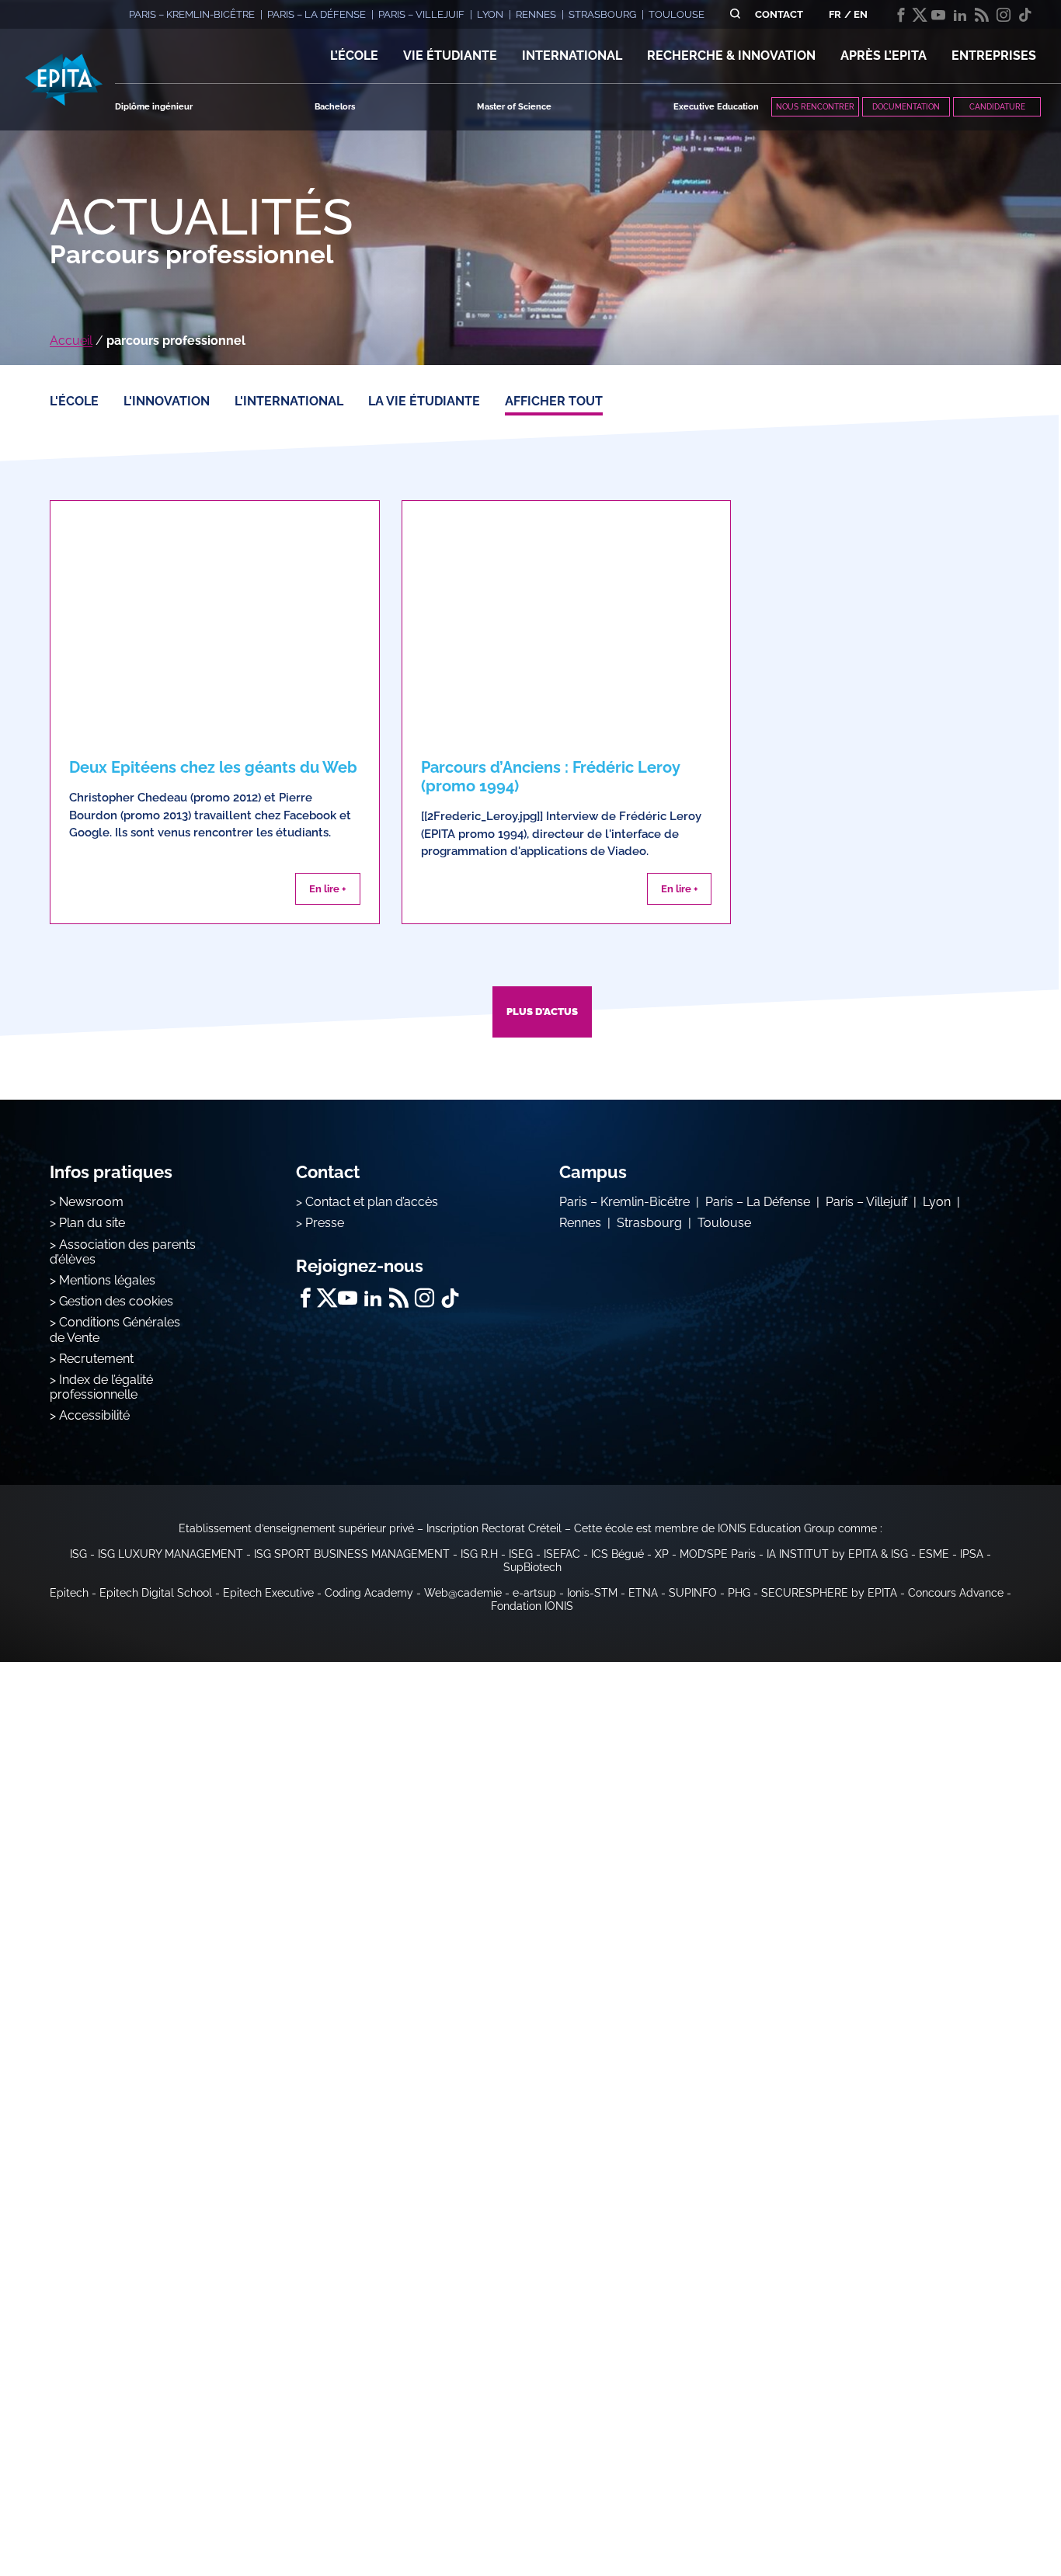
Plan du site (92, 1223)
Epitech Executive (268, 1593)
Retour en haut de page (983, 2514)
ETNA (643, 1593)
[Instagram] (1004, 15)
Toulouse (724, 1223)
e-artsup (534, 1593)
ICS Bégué (617, 1554)
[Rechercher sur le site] (735, 14)
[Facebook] (901, 15)
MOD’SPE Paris (718, 1554)
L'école (74, 401)
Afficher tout (554, 401)
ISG (78, 1554)
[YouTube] (938, 15)
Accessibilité (94, 1415)
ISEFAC (562, 1554)
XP (662, 1554)
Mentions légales (107, 1280)
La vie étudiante (424, 401)
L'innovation (167, 401)
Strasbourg (649, 1223)
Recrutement (96, 1359)
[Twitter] (920, 15)
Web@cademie (463, 1593)
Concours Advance (956, 1593)
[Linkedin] (960, 15)
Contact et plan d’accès (372, 1202)
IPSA (972, 1554)
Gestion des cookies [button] (116, 1301)
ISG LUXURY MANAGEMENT (170, 1554)
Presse (325, 1223)
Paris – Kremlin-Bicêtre (624, 1202)
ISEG (521, 1554)
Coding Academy (369, 1593)
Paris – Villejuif (866, 1202)
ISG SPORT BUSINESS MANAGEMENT (352, 1554)
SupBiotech (532, 1567)
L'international (289, 401)
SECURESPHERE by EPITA (829, 1593)
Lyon (937, 1202)
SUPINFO (693, 1593)
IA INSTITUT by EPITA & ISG (837, 1554)
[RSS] (982, 15)
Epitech (69, 1593)
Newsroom (91, 1202)
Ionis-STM (592, 1593)
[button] (354, 56)
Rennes (580, 1223)
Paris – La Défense (758, 1202)
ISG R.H (479, 1554)
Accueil (71, 341)
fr (835, 14)
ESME (934, 1554)
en (861, 14)
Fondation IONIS (532, 1606)
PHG (739, 1593)
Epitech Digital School (156, 1593)
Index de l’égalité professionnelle (101, 1387)
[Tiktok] (1025, 15)
